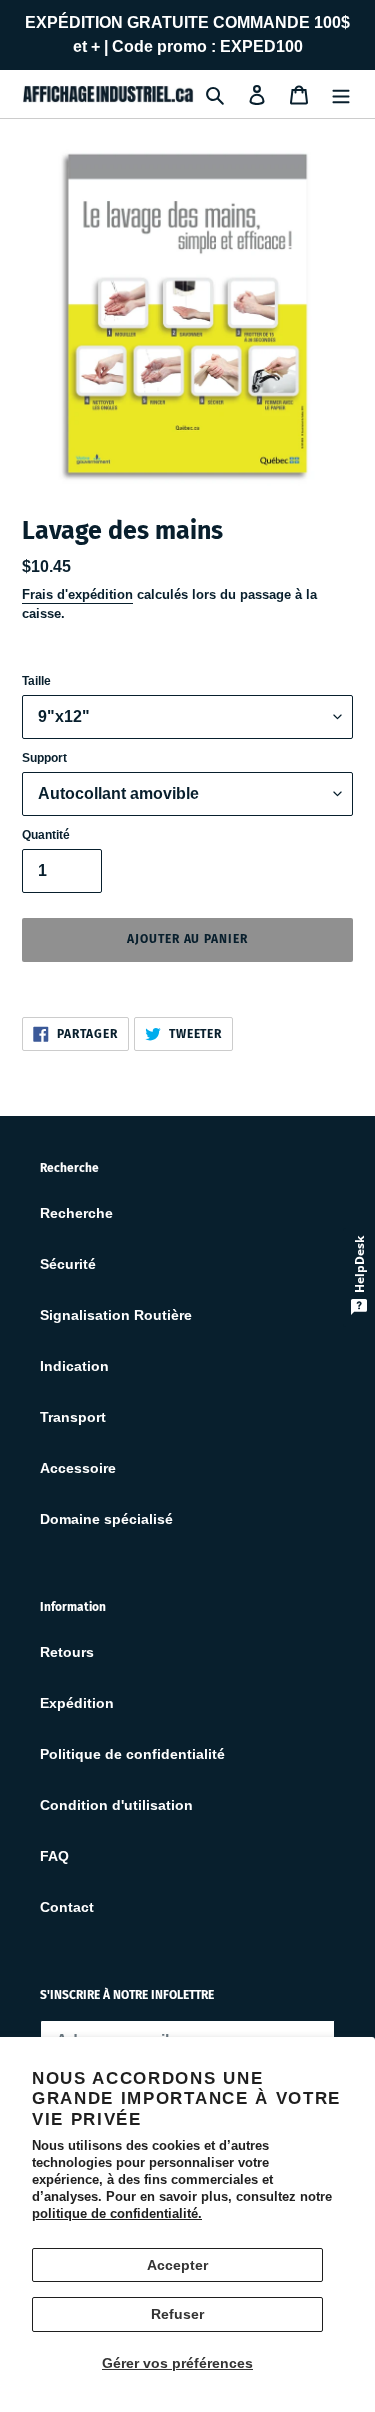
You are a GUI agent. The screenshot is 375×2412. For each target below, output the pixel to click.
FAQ (54, 1856)
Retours (67, 1652)
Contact (67, 1907)
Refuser (177, 2314)
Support (44, 758)
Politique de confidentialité (132, 1754)
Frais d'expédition (77, 594)
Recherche (76, 1213)
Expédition (77, 1703)
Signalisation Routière (116, 1315)
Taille (36, 681)
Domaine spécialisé (106, 1519)
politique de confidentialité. (117, 2213)
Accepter (177, 2265)
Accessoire (78, 1468)
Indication (74, 1366)
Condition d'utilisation (116, 1805)
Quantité (46, 835)
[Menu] (341, 93)
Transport (73, 1417)
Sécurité (68, 1264)
